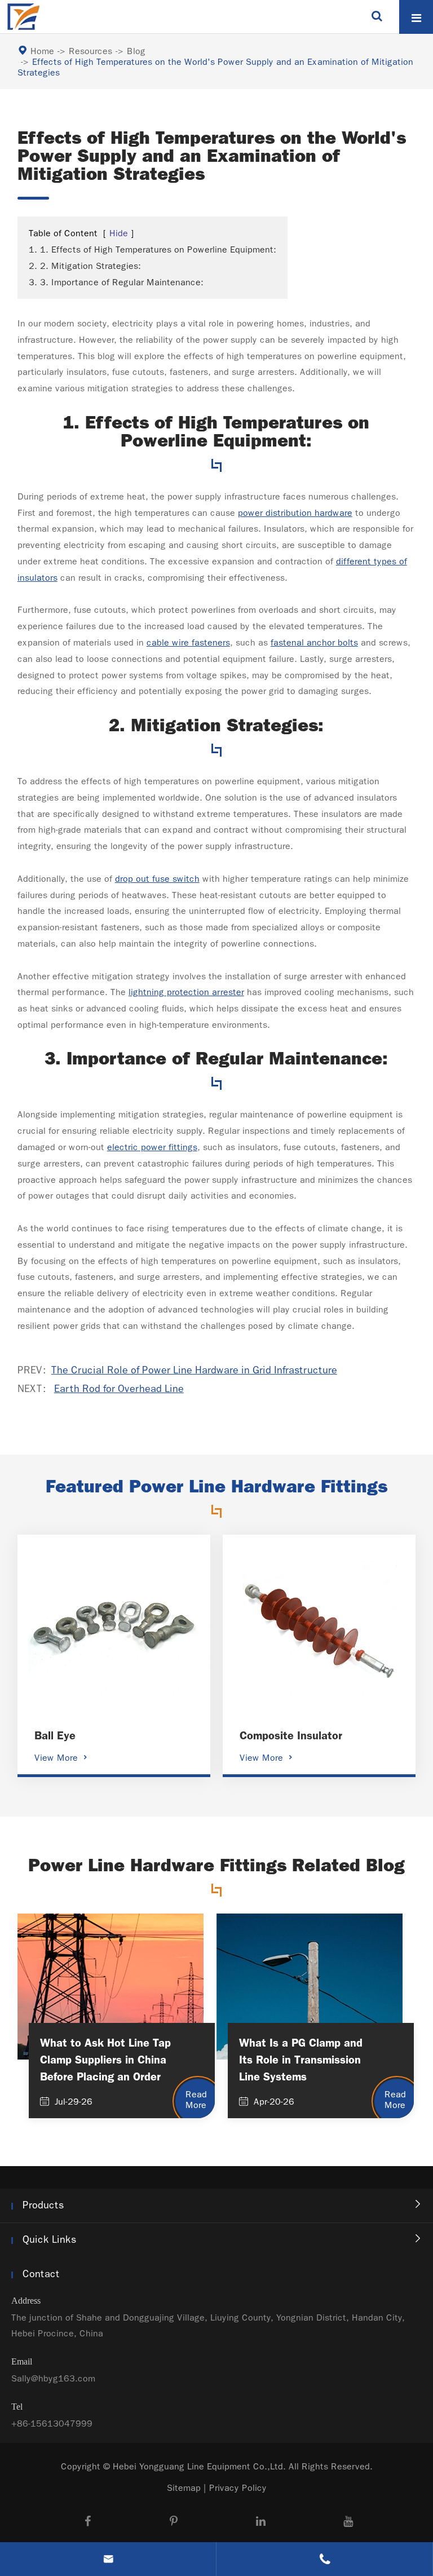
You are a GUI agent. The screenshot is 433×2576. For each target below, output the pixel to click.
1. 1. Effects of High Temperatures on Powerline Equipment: (153, 249)
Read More (196, 2100)
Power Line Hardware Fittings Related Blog (216, 1866)
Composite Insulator (291, 1735)
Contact (41, 2274)
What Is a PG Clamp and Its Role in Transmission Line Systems (301, 2060)
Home (42, 51)
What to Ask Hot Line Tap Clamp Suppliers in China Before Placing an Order (105, 2060)
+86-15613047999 (52, 2423)
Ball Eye (55, 1735)
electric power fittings (152, 1147)
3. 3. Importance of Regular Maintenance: (116, 282)
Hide (119, 233)
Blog (136, 51)
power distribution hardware (295, 513)
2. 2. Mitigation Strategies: (85, 266)
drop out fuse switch (157, 879)
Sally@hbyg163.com (53, 2378)
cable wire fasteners (188, 642)
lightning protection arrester (186, 992)
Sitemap (184, 2488)
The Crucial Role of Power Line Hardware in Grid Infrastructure (194, 1370)
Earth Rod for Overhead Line (119, 1389)
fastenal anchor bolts (314, 642)
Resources (90, 51)
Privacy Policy (238, 2488)
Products (43, 2205)
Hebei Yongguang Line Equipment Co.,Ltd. (199, 2466)
